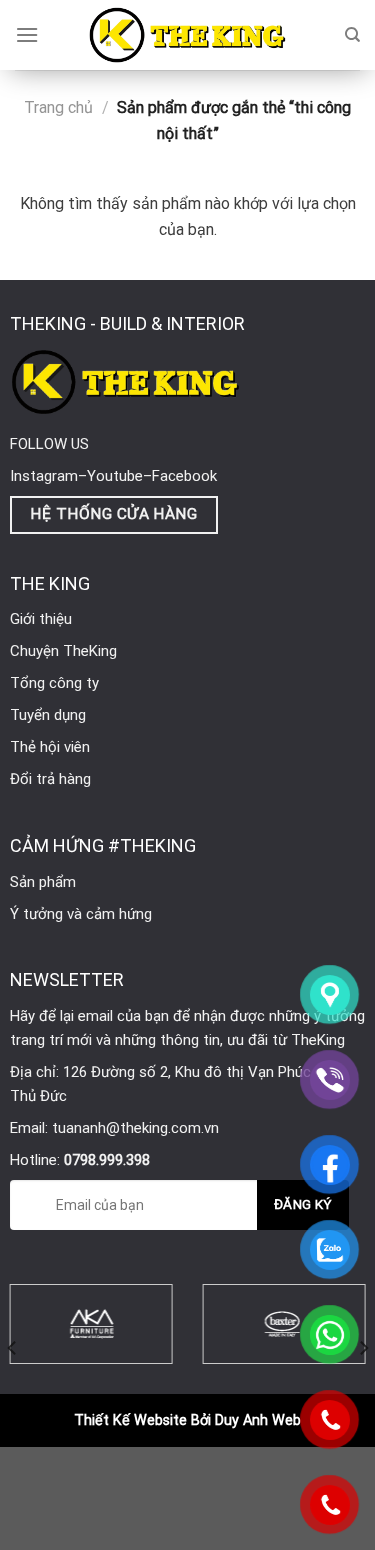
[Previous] (13, 1347)
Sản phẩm (43, 882)
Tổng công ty (54, 683)
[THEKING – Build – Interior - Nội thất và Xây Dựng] (188, 35)
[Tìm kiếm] (352, 35)
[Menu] (27, 34)
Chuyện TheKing (63, 651)
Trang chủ (58, 107)
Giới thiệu (41, 619)
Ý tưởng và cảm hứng (81, 914)
